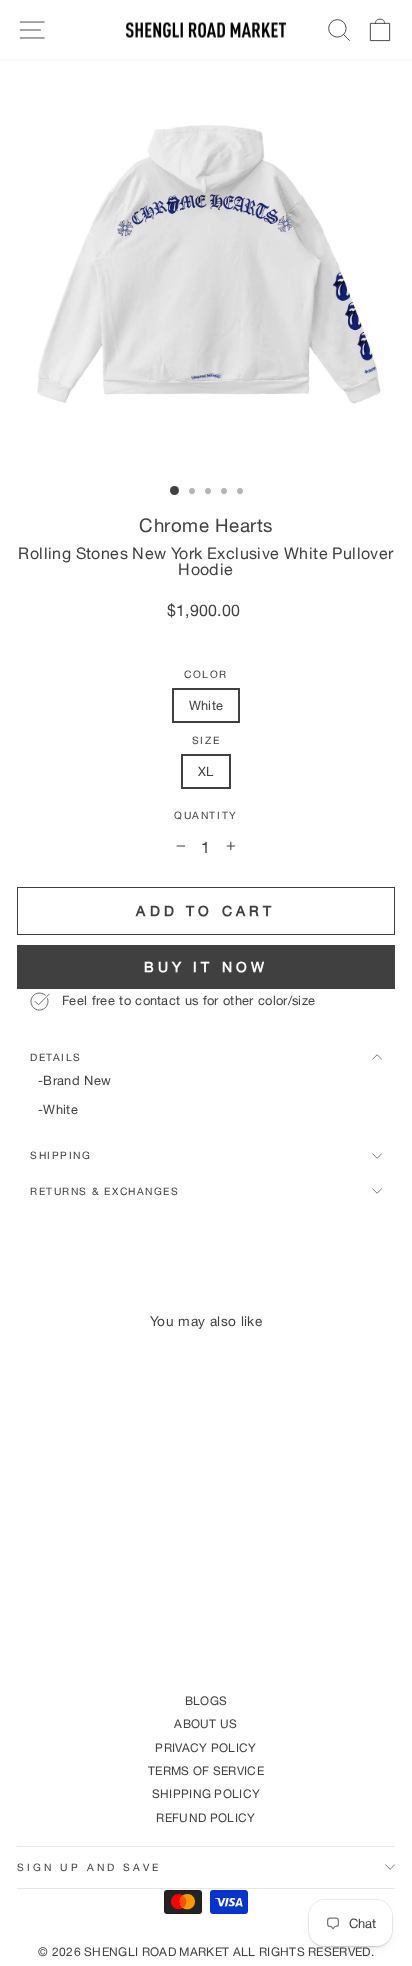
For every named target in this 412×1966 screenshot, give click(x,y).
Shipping (60, 1155)
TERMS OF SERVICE (206, 1770)
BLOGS (206, 1700)
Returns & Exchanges (104, 1191)
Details (56, 1057)
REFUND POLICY (205, 1817)
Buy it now (206, 966)
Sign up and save (89, 1867)
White (206, 705)
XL (206, 771)
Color (206, 674)
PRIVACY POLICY (206, 1747)
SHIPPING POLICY (206, 1793)
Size (206, 740)
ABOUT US (206, 1723)
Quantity (205, 815)
